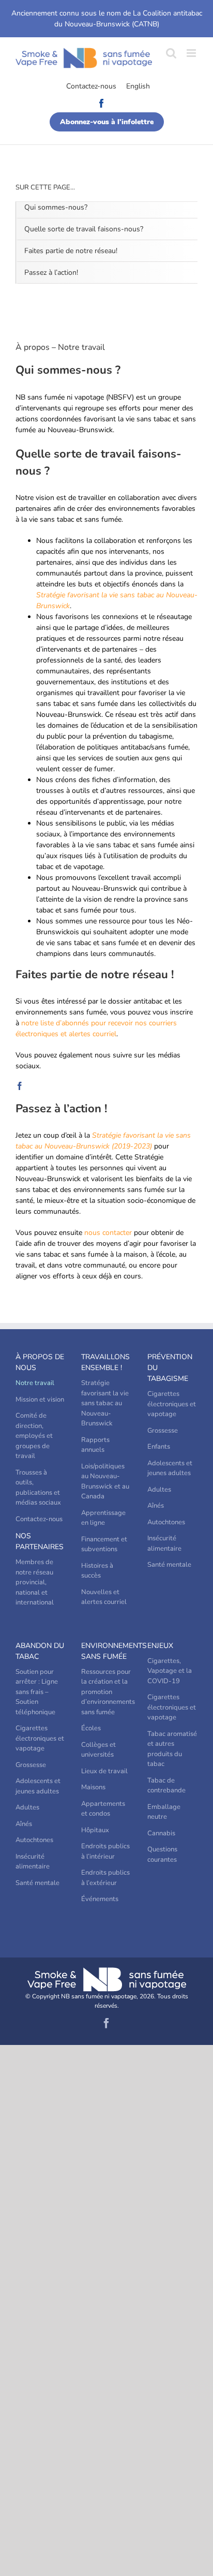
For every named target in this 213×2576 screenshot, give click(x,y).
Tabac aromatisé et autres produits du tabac (172, 1749)
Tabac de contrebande (166, 1786)
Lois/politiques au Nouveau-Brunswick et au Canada (105, 1482)
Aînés (156, 1506)
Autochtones (166, 1522)
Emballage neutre (164, 1812)
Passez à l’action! (51, 273)
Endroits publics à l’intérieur (105, 1851)
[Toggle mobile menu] (192, 53)
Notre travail (35, 1383)
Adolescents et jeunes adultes (170, 1468)
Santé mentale (169, 1565)
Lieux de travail (104, 1771)
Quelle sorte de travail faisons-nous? (84, 229)
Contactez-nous (91, 86)
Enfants (159, 1447)
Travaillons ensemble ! (105, 1362)
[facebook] (20, 1086)
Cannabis (161, 1833)
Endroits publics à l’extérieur (105, 1878)
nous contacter (108, 1233)
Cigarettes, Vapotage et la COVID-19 (170, 1671)
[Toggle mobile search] (171, 53)
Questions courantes (162, 1854)
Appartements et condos (103, 1809)
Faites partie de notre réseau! (71, 251)
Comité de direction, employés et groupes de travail (34, 1436)
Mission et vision (40, 1400)
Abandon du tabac (40, 1651)
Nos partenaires (40, 1541)
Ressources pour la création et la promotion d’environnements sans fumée (106, 1692)
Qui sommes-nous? (56, 207)
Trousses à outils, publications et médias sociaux (38, 1488)
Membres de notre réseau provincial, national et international (35, 1582)
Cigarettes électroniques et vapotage (172, 1404)
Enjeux (160, 1646)
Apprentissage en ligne (103, 1518)
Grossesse (163, 1431)
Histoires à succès (97, 1571)
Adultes (159, 1490)
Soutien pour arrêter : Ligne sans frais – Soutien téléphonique (37, 1692)
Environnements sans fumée (106, 1651)
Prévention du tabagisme (170, 1368)
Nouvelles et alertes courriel (104, 1597)
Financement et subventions (104, 1544)
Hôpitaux (95, 1830)
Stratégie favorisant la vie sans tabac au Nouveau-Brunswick (105, 1403)
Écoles (91, 1728)
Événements (100, 1899)
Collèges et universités (98, 1750)
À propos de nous (40, 1362)
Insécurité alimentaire (164, 1543)
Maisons (93, 1787)
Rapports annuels (95, 1445)
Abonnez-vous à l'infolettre (107, 122)
